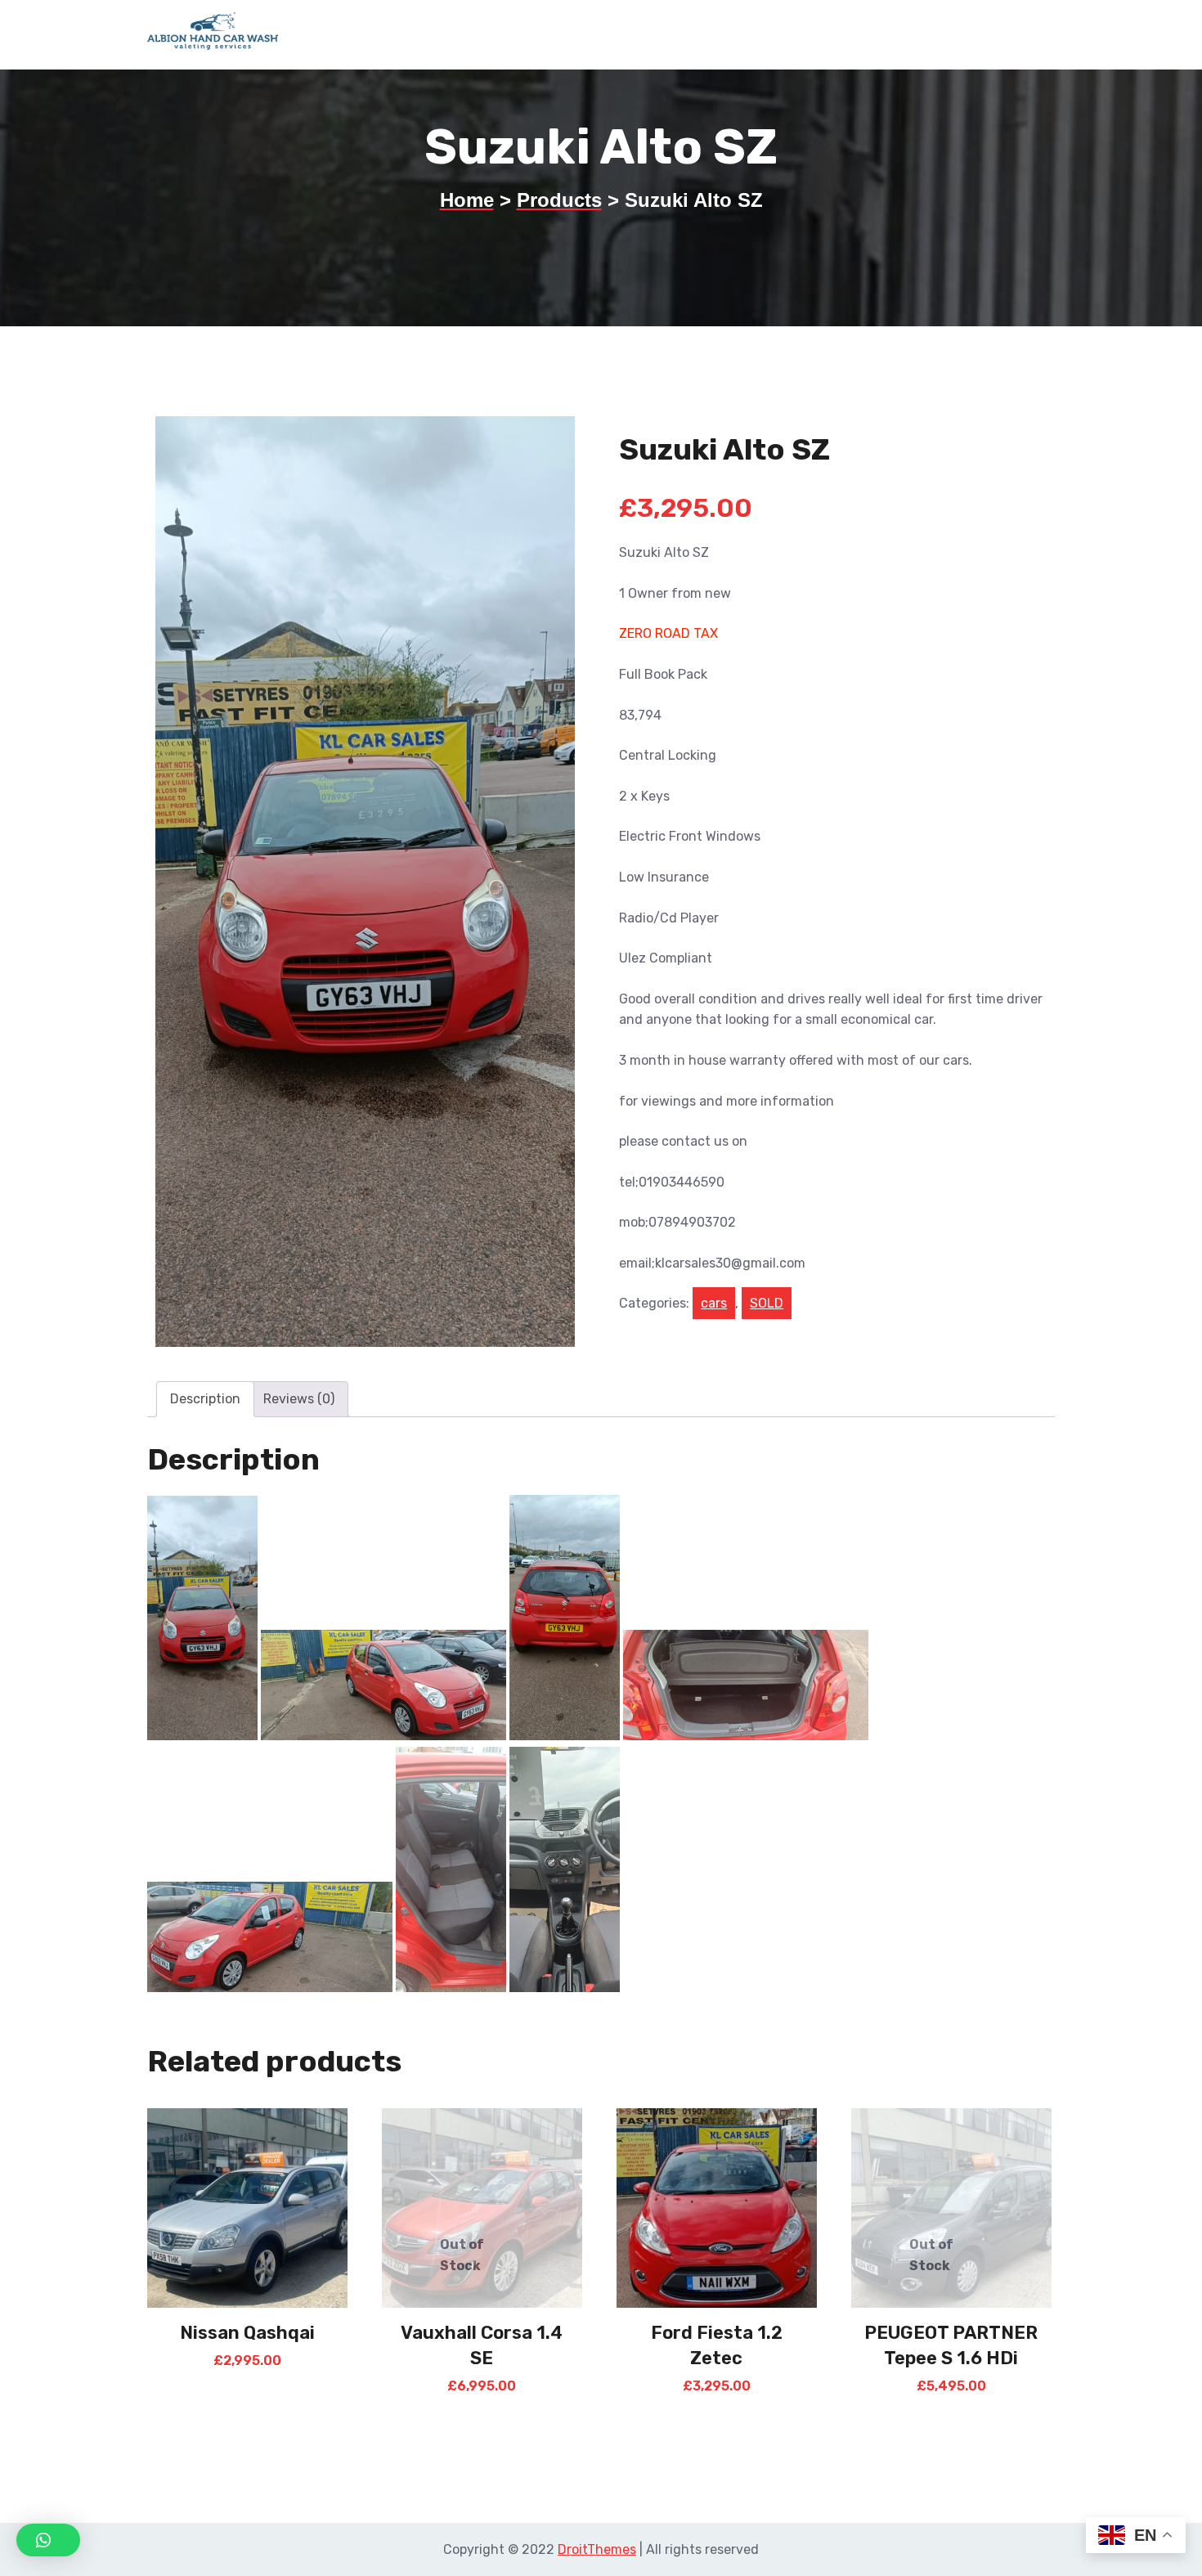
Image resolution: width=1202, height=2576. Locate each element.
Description (205, 1399)
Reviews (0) (299, 1399)
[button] (48, 2540)
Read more (247, 2370)
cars (714, 1303)
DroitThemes (597, 2549)
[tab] (205, 1399)
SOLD (767, 1303)
